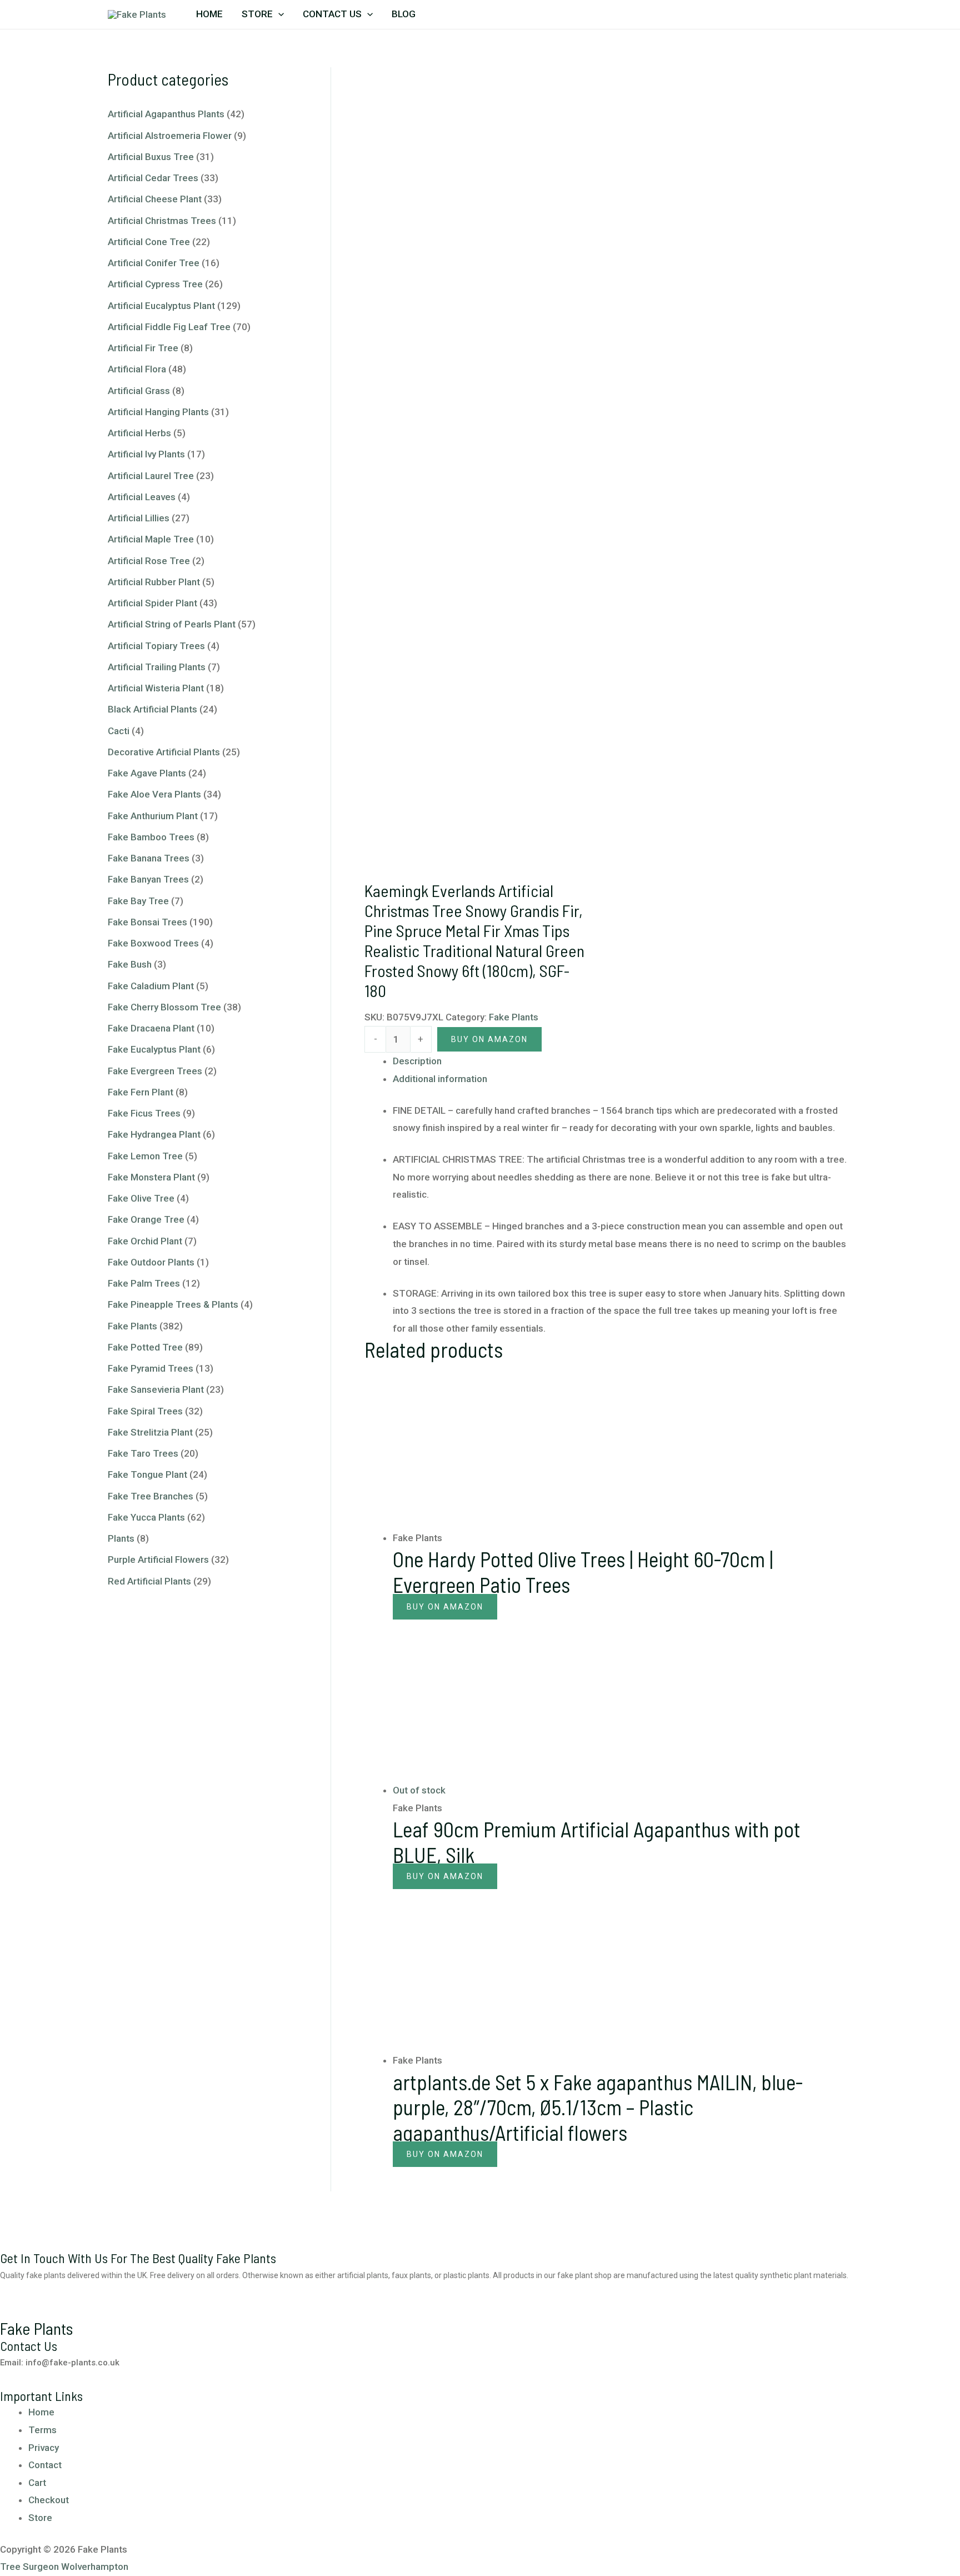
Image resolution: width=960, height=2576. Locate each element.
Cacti (119, 731)
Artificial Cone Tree (149, 242)
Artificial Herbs (139, 433)
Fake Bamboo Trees (151, 837)
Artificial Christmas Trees (162, 221)
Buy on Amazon (445, 1607)
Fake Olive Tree (141, 1198)
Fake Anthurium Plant (153, 816)
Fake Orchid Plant (145, 1241)
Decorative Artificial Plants (164, 752)
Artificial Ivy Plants (146, 454)
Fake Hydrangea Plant (154, 1134)
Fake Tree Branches (151, 1496)
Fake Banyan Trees (148, 879)
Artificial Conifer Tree (154, 263)
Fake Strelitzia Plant (150, 1432)
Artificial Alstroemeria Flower (170, 136)
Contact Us (332, 14)
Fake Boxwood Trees (153, 943)
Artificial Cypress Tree (155, 284)
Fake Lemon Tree (145, 1156)
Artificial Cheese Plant (155, 199)
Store (257, 14)
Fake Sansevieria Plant (156, 1389)
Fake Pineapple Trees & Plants (173, 1304)
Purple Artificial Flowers (158, 1559)
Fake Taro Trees (143, 1453)
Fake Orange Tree (146, 1219)
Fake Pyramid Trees (151, 1368)
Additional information (440, 1079)
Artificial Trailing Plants (157, 667)
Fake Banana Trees (149, 858)
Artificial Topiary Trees (156, 646)
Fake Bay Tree (138, 901)
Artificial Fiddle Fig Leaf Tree (169, 327)
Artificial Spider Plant (152, 603)
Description (417, 1061)
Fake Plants (132, 1326)
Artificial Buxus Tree (151, 157)
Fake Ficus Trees (144, 1113)
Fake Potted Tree (145, 1347)
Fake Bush (130, 964)
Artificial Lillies (139, 518)
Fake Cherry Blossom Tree (164, 1007)
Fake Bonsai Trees (147, 922)
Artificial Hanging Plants (158, 412)
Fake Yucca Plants (146, 1517)
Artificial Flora (137, 369)
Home (209, 14)
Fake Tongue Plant (147, 1474)
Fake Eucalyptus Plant (154, 1049)
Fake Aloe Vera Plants (154, 794)
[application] (278, 14)
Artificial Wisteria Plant (156, 688)
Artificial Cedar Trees (153, 178)
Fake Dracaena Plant (151, 1028)
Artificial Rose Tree (149, 561)
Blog (404, 14)
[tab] (622, 1062)
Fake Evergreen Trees (155, 1071)
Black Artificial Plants (152, 709)
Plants (121, 1538)
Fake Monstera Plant (151, 1177)
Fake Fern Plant (141, 1092)
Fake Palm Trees (144, 1283)
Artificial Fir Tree (143, 348)
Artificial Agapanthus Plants (166, 114)
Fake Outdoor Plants (151, 1262)
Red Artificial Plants (149, 1581)
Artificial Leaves (142, 497)
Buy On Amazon (489, 1039)
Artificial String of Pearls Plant (172, 624)
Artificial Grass (139, 391)
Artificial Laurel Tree (151, 476)
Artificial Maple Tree (151, 539)
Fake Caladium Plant (151, 986)
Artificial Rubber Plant (154, 582)
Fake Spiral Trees (145, 1411)
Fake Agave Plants (147, 773)
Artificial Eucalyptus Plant (161, 306)
